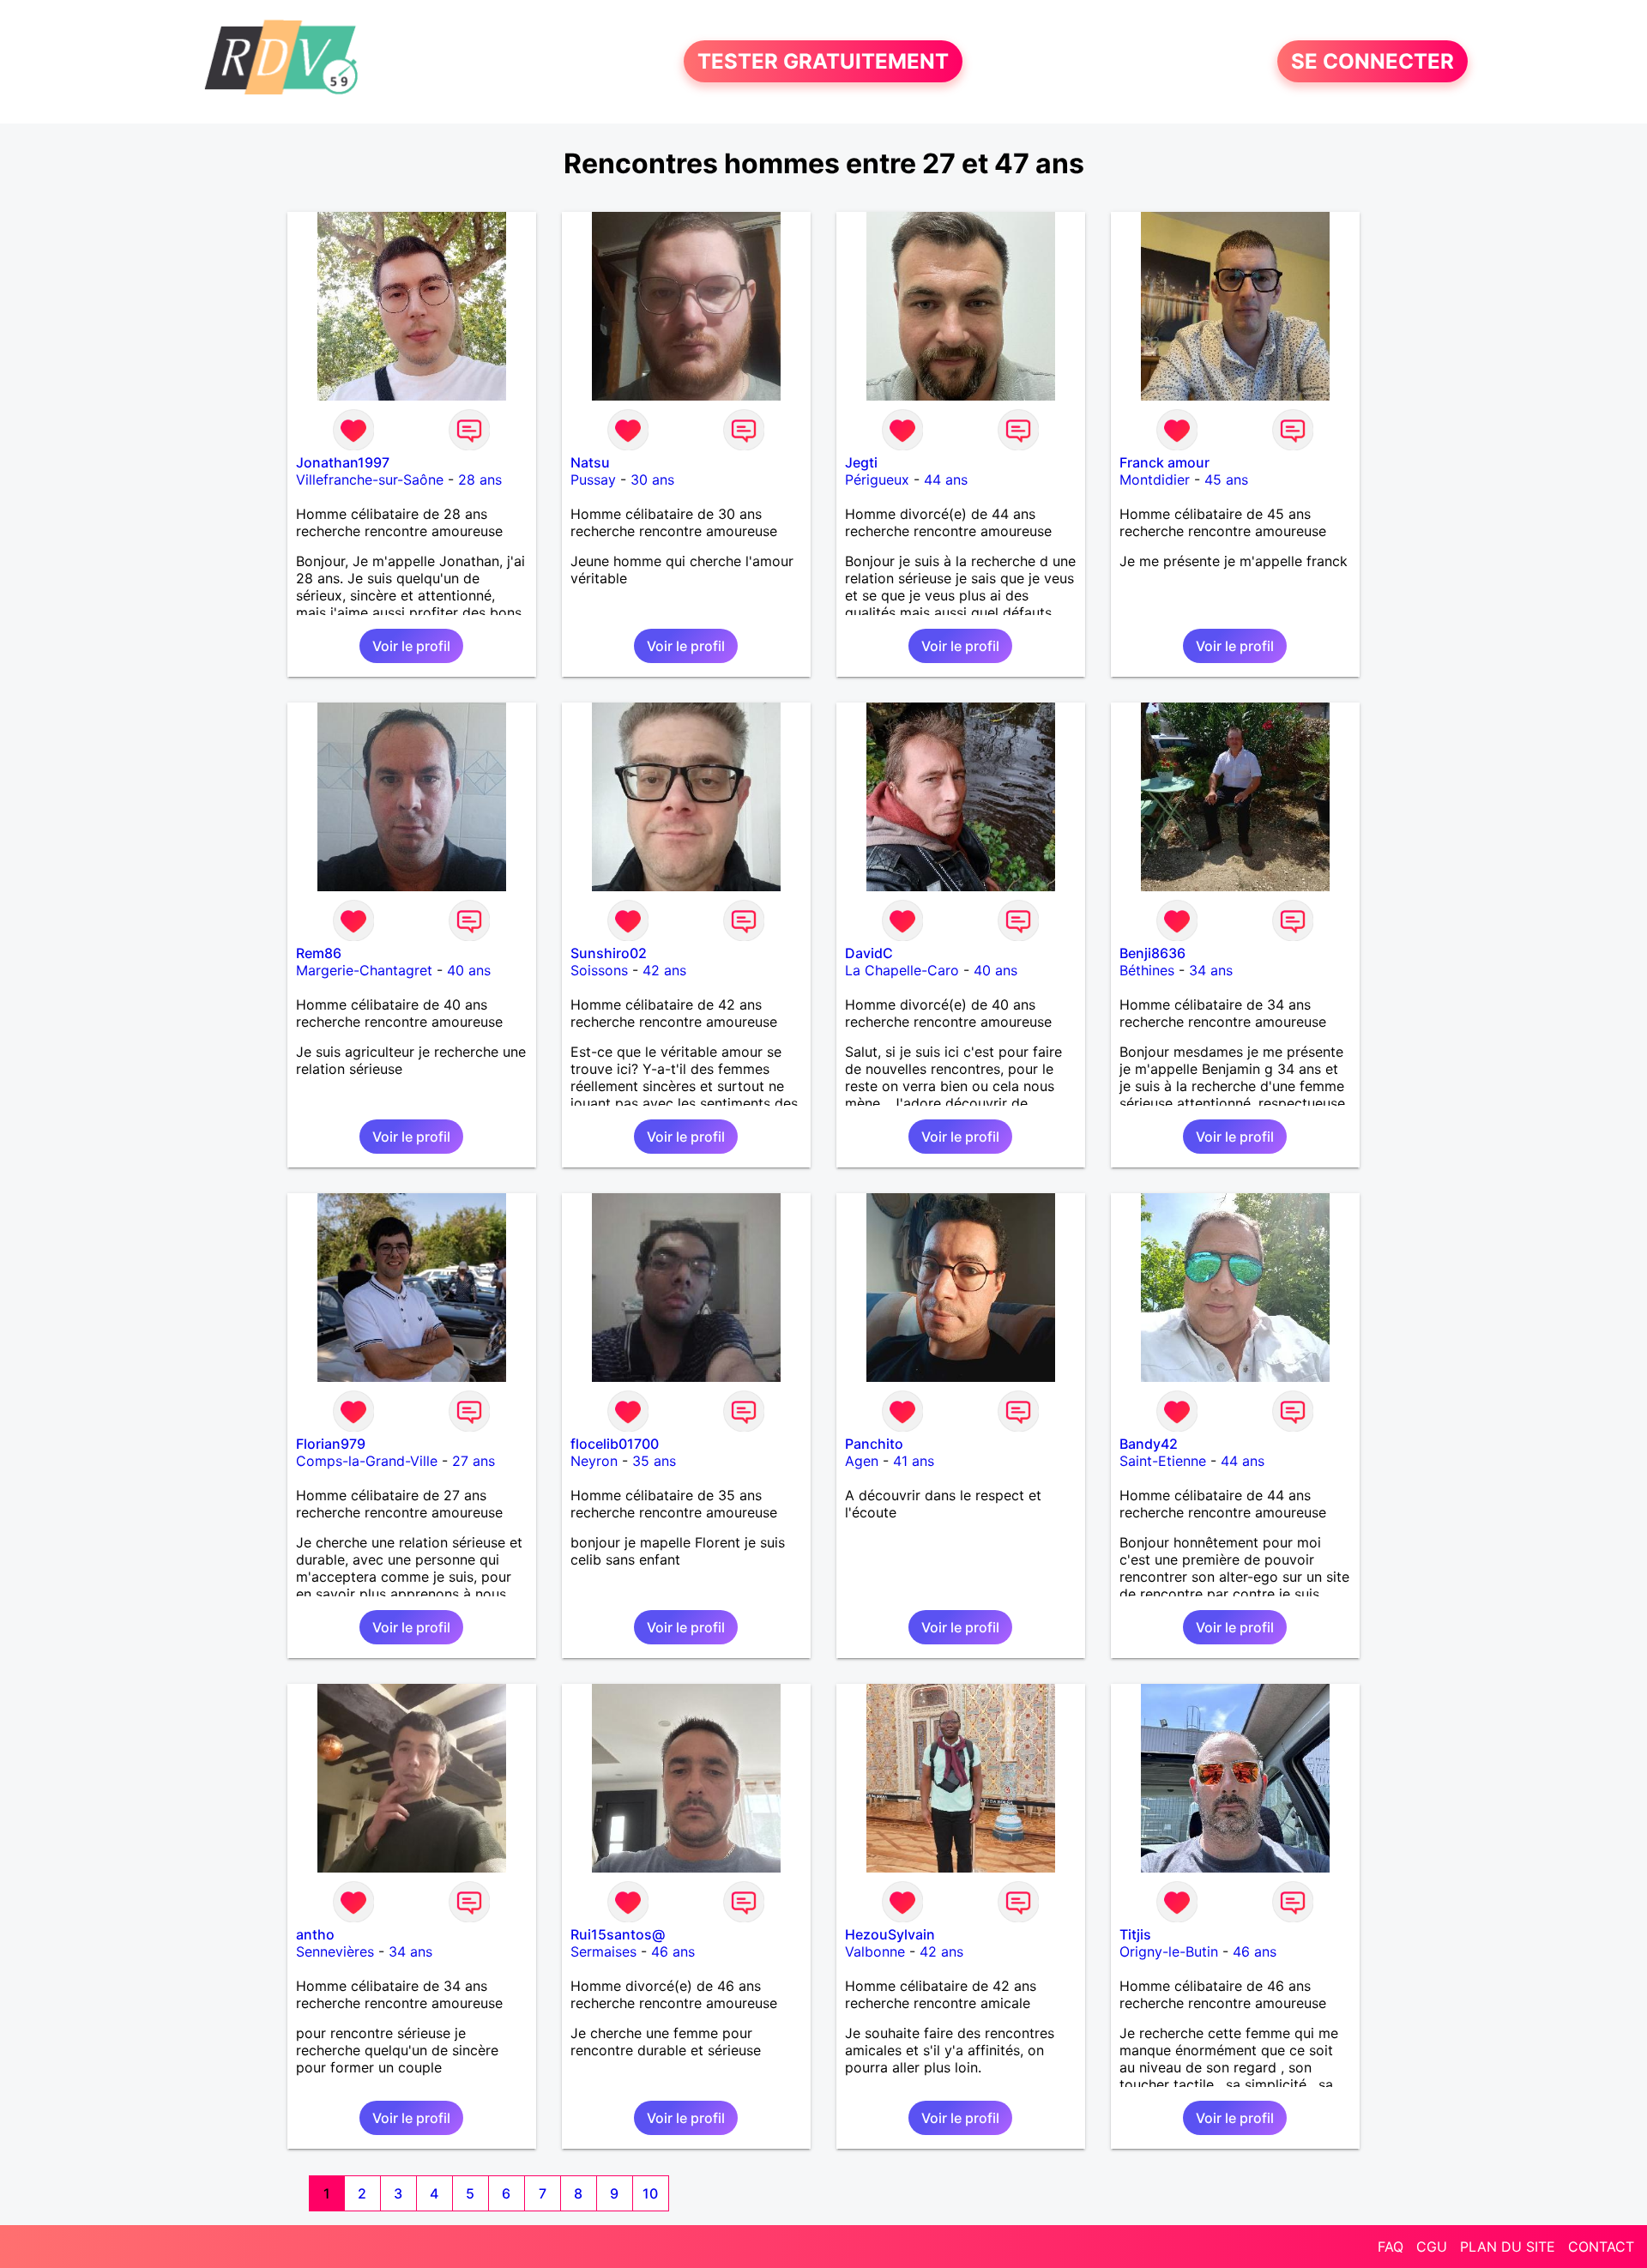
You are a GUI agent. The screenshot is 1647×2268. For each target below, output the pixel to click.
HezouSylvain (890, 1934)
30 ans (652, 480)
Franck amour (1164, 462)
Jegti (861, 462)
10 (650, 2193)
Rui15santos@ (618, 1934)
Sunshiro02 (609, 953)
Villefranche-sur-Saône (370, 480)
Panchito (874, 1444)
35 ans (654, 1461)
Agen (862, 1461)
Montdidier (1155, 480)
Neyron (594, 1461)
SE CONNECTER (1372, 61)
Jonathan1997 (343, 462)
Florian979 (331, 1444)
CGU (1432, 2247)
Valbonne (875, 1951)
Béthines (1147, 970)
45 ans (1226, 480)
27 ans (474, 1461)
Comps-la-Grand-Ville (367, 1461)
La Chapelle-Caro (902, 970)
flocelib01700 (615, 1444)
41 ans (914, 1461)
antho (315, 1934)
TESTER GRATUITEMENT (823, 61)
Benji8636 (1152, 953)
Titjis (1135, 1934)
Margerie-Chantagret (364, 970)
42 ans (664, 970)
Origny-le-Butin (1169, 1951)
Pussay (593, 480)
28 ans (480, 480)
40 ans (469, 970)
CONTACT (1601, 2247)
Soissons (599, 970)
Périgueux (877, 480)
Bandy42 (1149, 1444)
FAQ (1391, 2247)
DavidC (869, 953)
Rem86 (319, 953)
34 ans (1211, 970)
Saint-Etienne (1163, 1461)
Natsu (590, 462)
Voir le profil (411, 646)
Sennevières (335, 1951)
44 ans (946, 480)
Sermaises (603, 1951)
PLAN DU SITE (1508, 2247)
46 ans (673, 1951)
